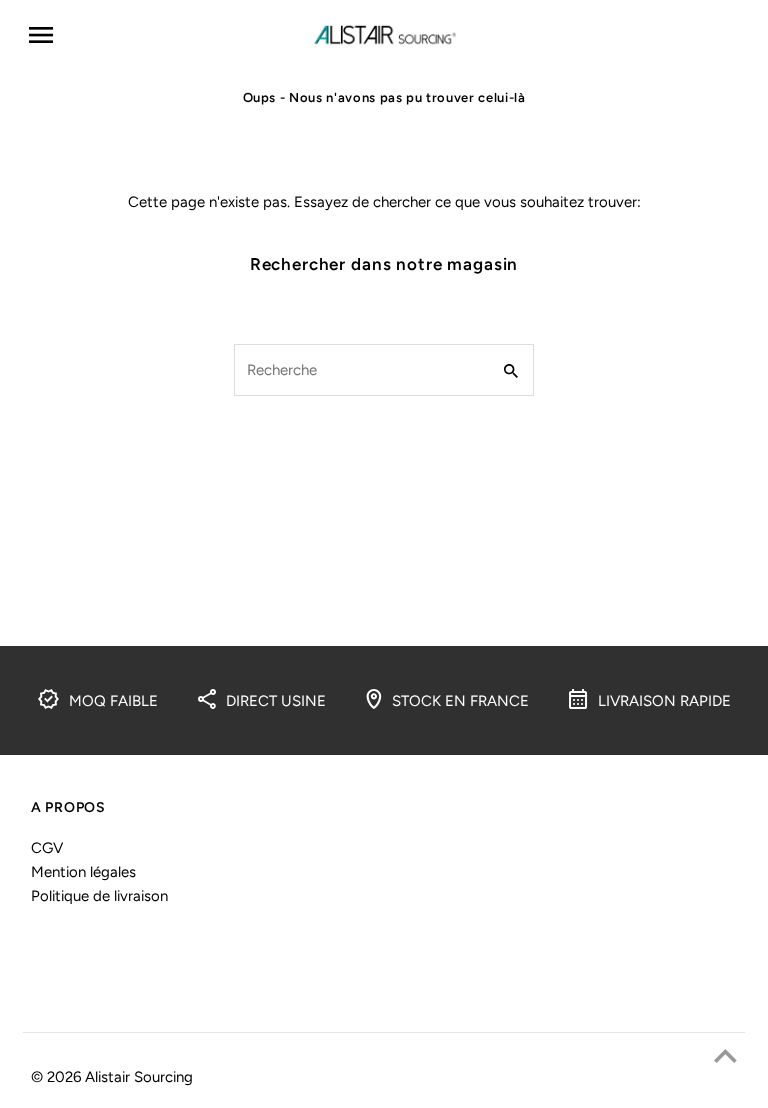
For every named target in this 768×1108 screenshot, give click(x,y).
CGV (47, 848)
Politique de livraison (99, 896)
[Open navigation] (162, 35)
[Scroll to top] (725, 1055)
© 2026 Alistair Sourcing (112, 1077)
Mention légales (83, 872)
